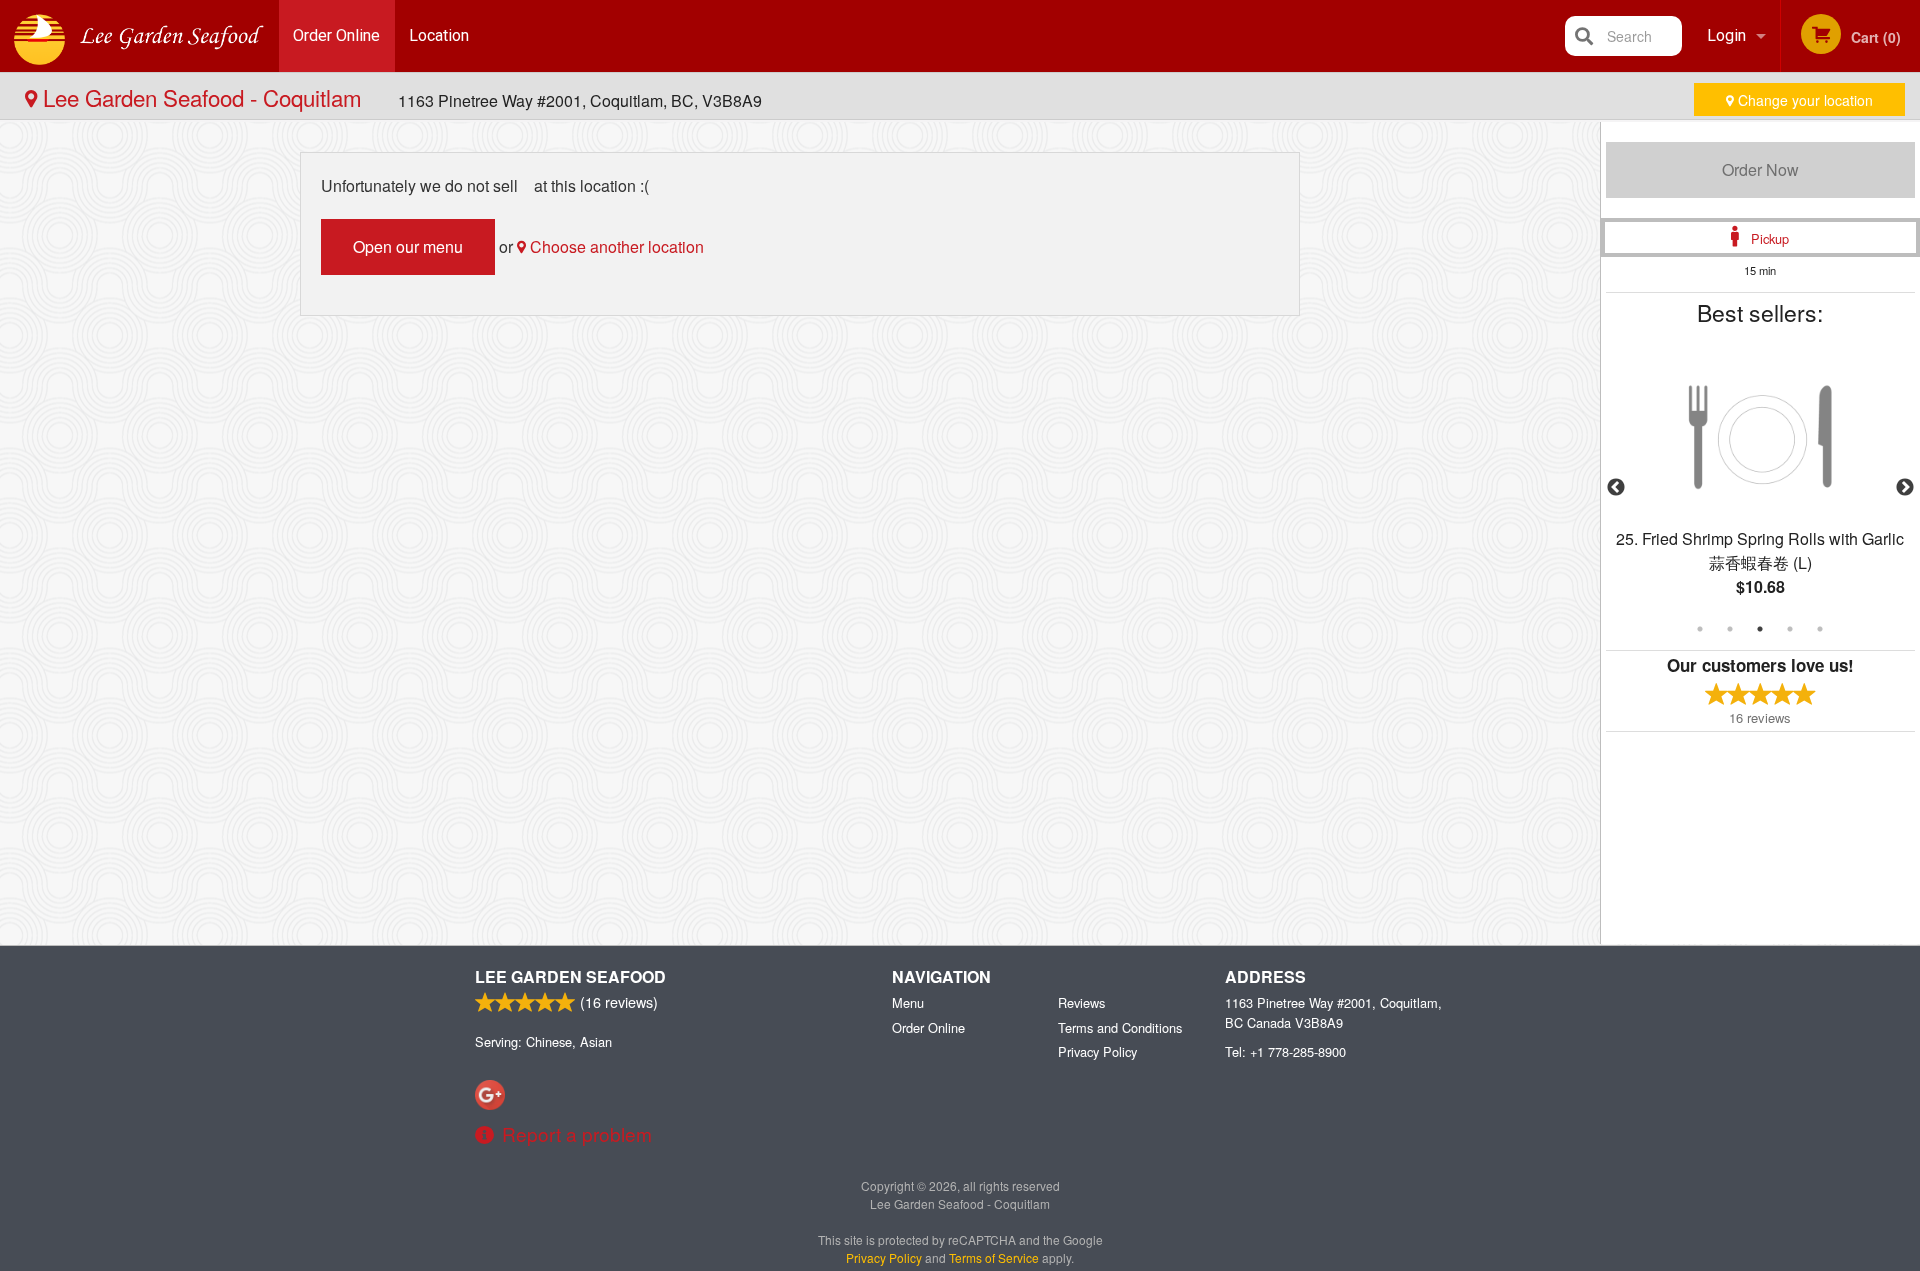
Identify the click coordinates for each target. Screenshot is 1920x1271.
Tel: (1285, 1051)
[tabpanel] (1760, 488)
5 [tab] (1820, 629)
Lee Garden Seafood (570, 976)
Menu (908, 1002)
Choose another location (615, 246)
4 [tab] (1790, 629)
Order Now (1760, 169)
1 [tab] (1700, 629)
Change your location (1803, 100)
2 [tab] (1730, 629)
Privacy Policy (1097, 1051)
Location (439, 35)
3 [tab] (1760, 629)
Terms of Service (994, 1257)
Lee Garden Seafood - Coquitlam (202, 97)
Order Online (336, 35)
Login (1726, 35)
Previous (1616, 488)
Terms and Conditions (1120, 1027)
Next (1905, 488)
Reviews (1081, 1002)
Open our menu (408, 246)
